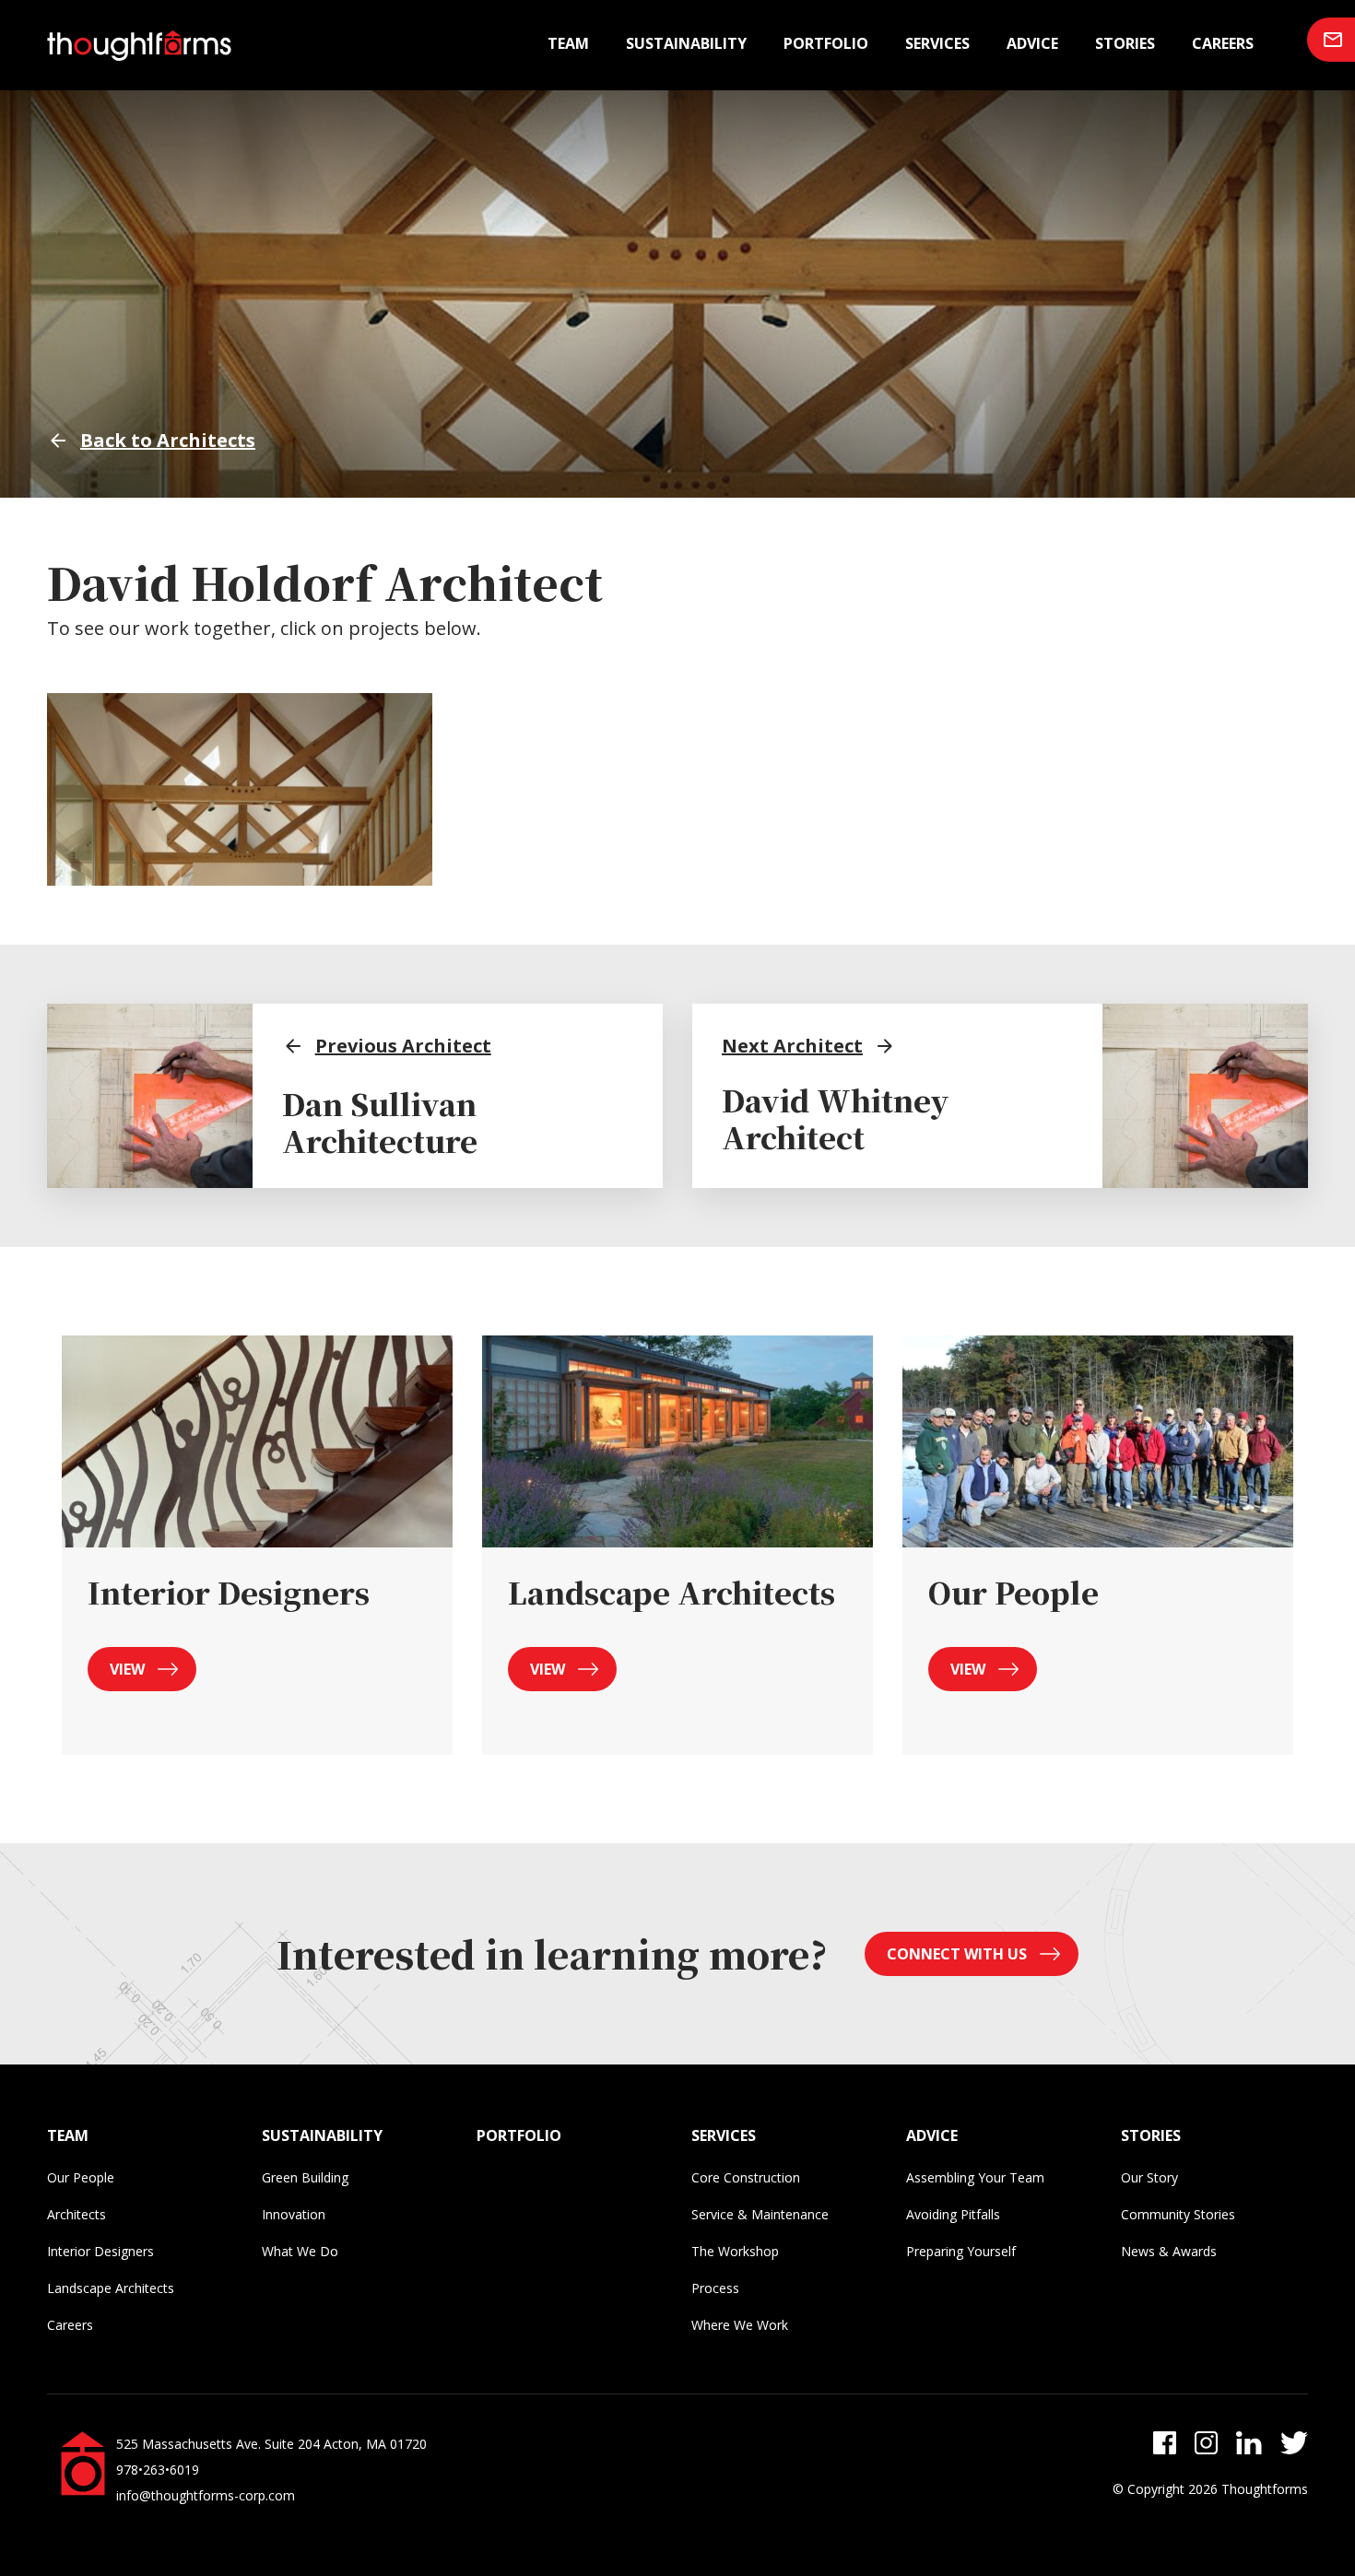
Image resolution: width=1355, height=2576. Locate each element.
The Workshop (735, 2251)
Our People (81, 2177)
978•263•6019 (158, 2470)
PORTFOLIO (519, 2135)
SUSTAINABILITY (322, 2135)
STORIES (1151, 2135)
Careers (1223, 43)
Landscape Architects (111, 2288)
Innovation (294, 2214)
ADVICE (932, 2135)
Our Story (1149, 2177)
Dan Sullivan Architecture (380, 1122)
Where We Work (740, 2325)
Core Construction (746, 2177)
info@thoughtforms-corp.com (206, 2495)
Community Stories (1178, 2214)
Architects (77, 2214)
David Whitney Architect (836, 1118)
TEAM (68, 2135)
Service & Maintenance (760, 2214)
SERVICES (724, 2135)
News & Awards (1169, 2251)
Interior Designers (100, 2251)
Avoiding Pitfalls (953, 2214)
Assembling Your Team (975, 2177)
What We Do (300, 2251)
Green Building (305, 2177)
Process (715, 2288)
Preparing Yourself (961, 2251)
